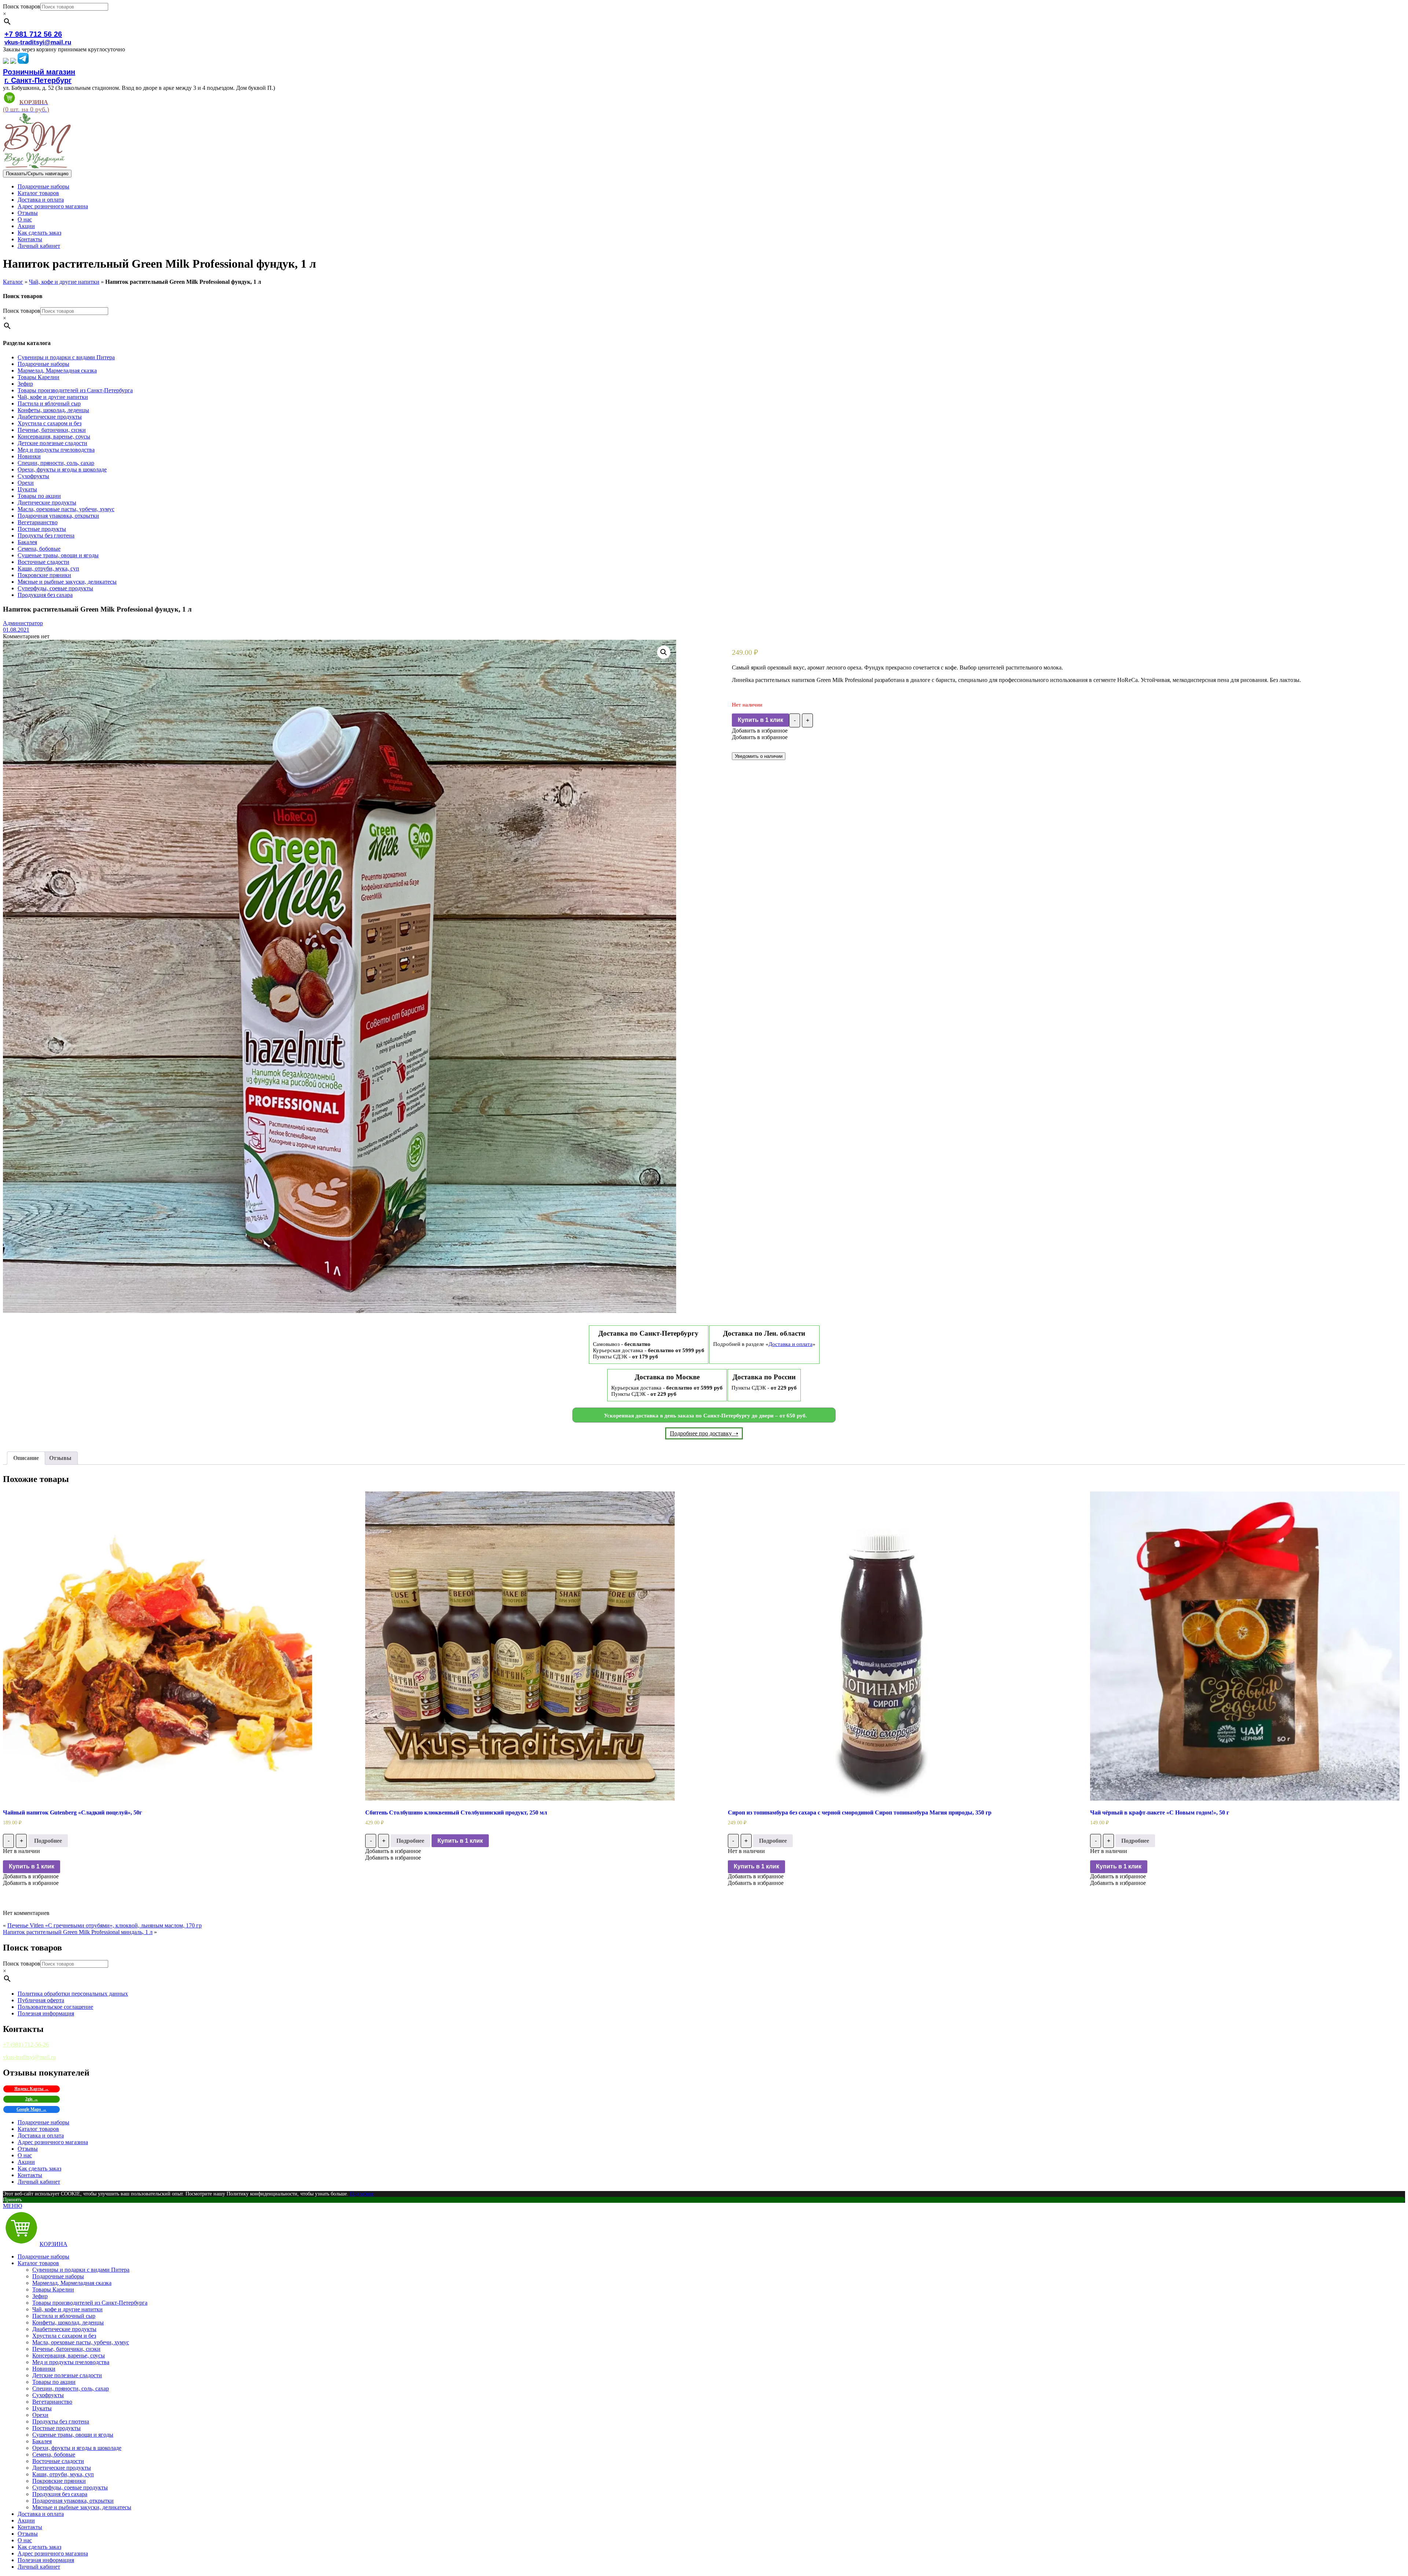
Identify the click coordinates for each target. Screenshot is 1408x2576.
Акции (26, 226)
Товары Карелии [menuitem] (53, 2289)
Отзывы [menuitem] (28, 2534)
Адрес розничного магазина (53, 206)
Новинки (29, 456)
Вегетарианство (38, 522)
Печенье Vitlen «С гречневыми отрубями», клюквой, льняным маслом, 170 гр (104, 1925)
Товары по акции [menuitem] (54, 2382)
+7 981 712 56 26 (33, 34)
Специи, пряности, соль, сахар (56, 463)
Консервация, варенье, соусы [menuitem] (69, 2355)
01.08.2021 (16, 630)
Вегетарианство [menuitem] (52, 2402)
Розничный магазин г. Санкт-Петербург (39, 76)
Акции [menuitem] (26, 2520)
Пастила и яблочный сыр (49, 403)
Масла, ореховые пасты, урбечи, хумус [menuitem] (81, 2342)
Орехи (26, 483)
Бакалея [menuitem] (42, 2441)
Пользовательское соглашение (55, 2007)
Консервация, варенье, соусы (54, 436)
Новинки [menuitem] (44, 2369)
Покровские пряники (44, 575)
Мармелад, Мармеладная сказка (57, 370)
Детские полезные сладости (52, 443)
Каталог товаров (38, 193)
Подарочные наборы (43, 186)
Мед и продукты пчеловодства (56, 450)
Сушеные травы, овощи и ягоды (58, 555)
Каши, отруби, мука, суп (48, 568)
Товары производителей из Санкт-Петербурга (75, 390)
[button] (760, 731)
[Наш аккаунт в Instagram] (13, 62)
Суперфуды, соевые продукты (55, 588)
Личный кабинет (39, 246)
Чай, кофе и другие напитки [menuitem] (67, 2309)
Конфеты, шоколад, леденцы (53, 410)
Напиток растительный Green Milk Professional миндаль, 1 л (78, 1932)
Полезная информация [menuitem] (46, 2560)
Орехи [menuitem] (40, 2415)
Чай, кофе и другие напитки (64, 282)
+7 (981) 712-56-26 (26, 2045)
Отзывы (28, 213)
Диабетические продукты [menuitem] (64, 2329)
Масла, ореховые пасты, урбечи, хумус (66, 509)
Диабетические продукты (50, 417)
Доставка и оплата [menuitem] (41, 2514)
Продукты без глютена (46, 535)
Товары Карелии (38, 377)
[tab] (26, 1458)
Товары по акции (39, 496)
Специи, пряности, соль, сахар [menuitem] (71, 2388)
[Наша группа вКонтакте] (6, 62)
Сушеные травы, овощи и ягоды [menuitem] (73, 2435)
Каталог (13, 282)
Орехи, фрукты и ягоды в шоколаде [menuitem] (77, 2448)
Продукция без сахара (45, 595)
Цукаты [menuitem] (42, 2408)
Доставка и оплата (41, 200)
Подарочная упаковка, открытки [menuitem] (73, 2501)
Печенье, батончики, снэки (52, 430)
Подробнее (48, 1841)
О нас (25, 219)
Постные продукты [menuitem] (56, 2428)
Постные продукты (42, 529)
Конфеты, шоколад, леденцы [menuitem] (68, 2322)
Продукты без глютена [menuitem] (61, 2421)
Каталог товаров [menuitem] (38, 2263)
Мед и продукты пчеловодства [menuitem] (71, 2362)
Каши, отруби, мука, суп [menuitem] (63, 2474)
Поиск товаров (22, 6)
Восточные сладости (43, 562)
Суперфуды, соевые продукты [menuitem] (70, 2487)
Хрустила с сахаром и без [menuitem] (64, 2336)
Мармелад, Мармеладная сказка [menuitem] (72, 2283)
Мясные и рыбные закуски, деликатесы (67, 582)
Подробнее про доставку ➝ (704, 1433)
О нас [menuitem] (25, 2540)
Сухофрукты (33, 476)
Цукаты (27, 489)
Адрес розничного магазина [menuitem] (53, 2553)
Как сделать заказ (39, 233)
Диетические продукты (47, 502)
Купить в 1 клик (760, 720)
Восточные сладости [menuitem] (58, 2461)
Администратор (23, 623)
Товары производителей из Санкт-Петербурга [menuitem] (90, 2303)
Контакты (30, 239)
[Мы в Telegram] (23, 62)
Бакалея (27, 542)
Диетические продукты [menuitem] (62, 2468)
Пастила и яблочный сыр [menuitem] (64, 2316)
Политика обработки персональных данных (73, 1994)
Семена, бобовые (39, 549)
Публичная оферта (41, 2000)
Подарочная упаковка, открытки (58, 516)
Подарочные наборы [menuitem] (43, 2256)
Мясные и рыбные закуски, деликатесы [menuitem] (82, 2507)
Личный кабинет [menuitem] (39, 2567)
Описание (26, 1458)
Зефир (25, 384)
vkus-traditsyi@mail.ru (38, 42)
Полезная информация (46, 2013)
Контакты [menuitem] (30, 2527)
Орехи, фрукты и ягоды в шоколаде (62, 469)
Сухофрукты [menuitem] (48, 2395)
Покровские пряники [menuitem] (59, 2481)
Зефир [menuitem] (40, 2296)
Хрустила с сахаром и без (49, 423)
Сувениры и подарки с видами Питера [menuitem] (81, 2270)
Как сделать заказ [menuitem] (39, 2547)
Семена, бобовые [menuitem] (54, 2454)
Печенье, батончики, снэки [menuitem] (66, 2349)
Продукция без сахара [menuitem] (60, 2494)
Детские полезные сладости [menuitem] (67, 2375)
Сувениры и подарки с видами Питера (66, 357)
